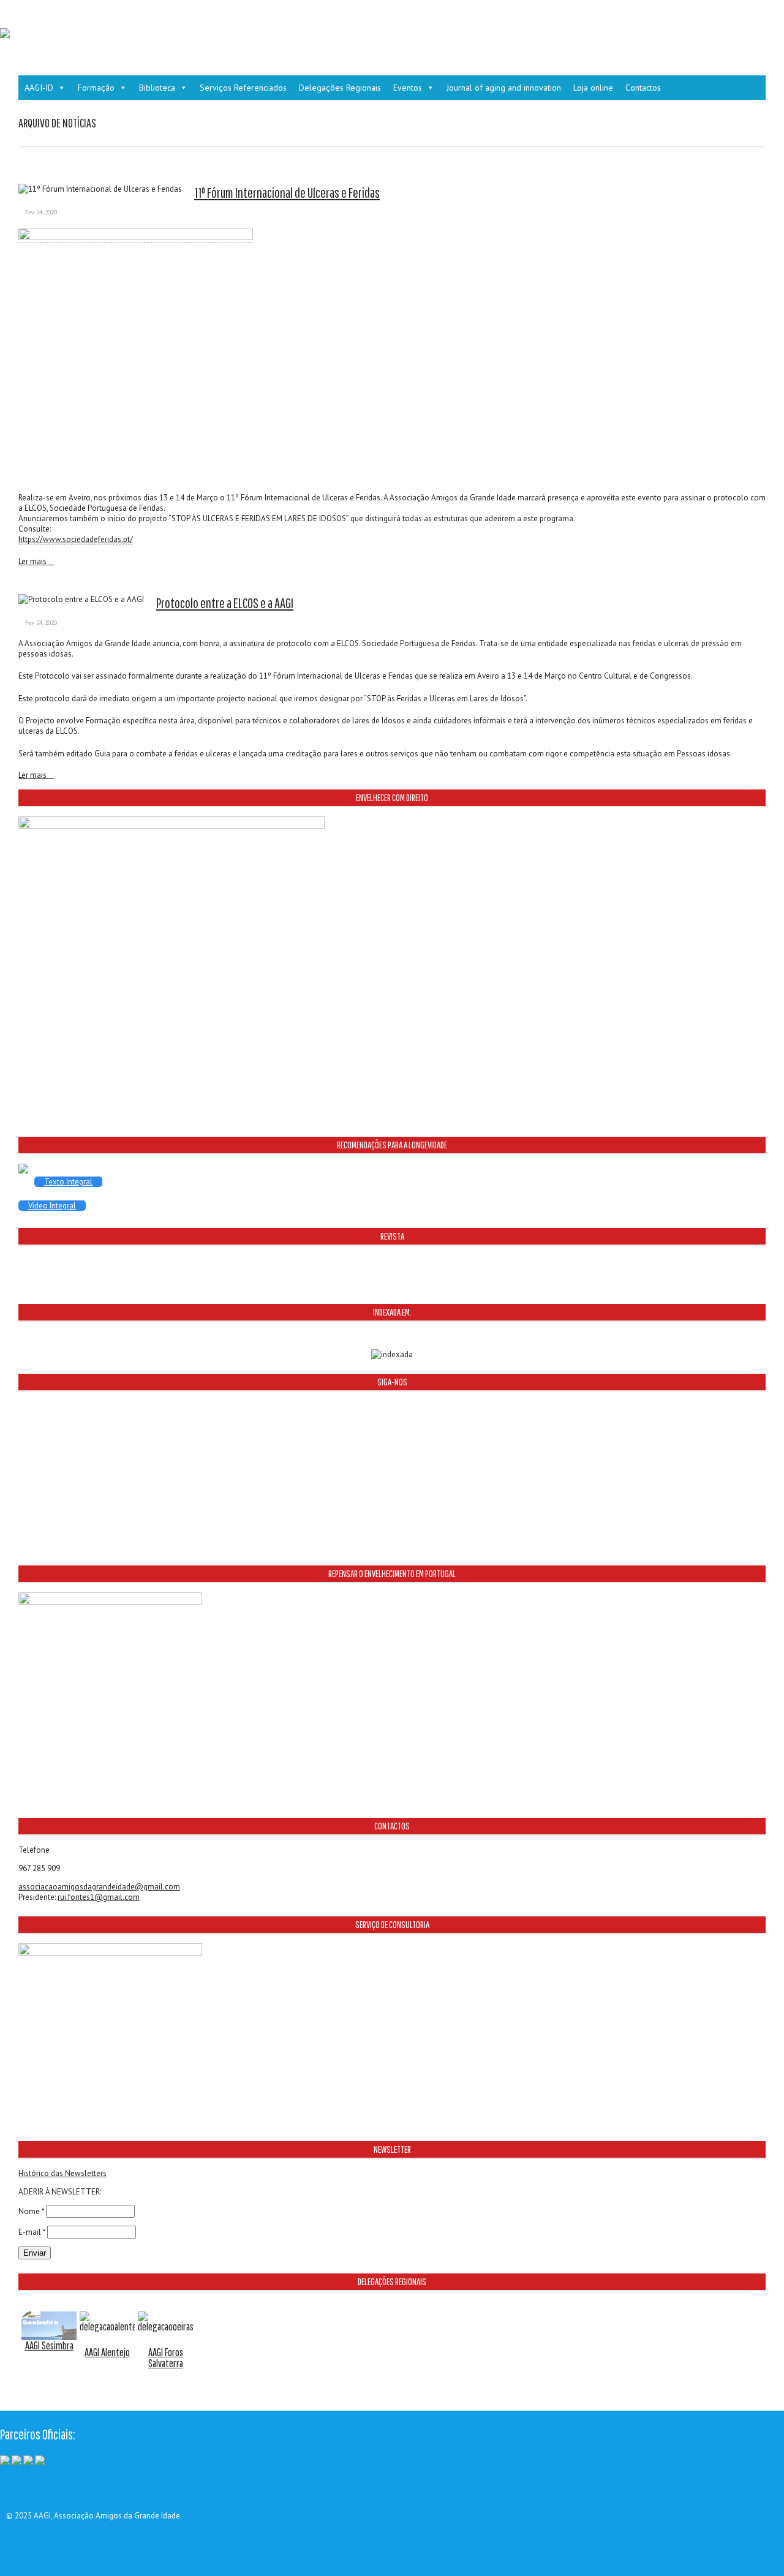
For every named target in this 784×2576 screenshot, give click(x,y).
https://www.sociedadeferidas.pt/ (76, 539)
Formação (96, 88)
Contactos (643, 88)
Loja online (593, 88)
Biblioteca (157, 88)
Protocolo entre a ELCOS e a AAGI (225, 603)
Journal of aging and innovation (504, 88)
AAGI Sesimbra (49, 2345)
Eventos (408, 88)
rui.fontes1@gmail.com (99, 1897)
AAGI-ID (39, 88)
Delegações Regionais (340, 88)
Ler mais (33, 562)
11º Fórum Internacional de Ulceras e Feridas (287, 193)
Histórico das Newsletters (62, 2173)
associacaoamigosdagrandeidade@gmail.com (99, 1887)
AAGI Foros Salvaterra (166, 2358)
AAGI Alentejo (107, 2352)
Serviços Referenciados (243, 88)
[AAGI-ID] (5, 35)
